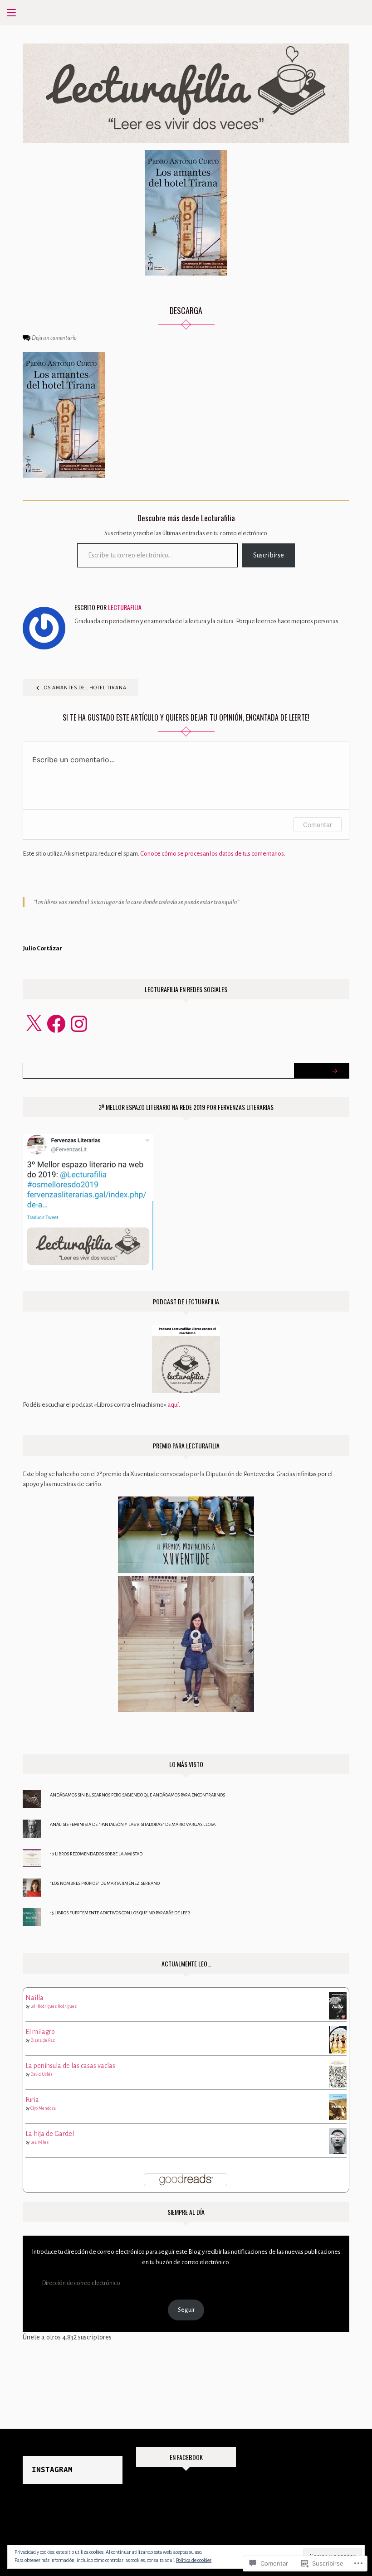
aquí (173, 1405)
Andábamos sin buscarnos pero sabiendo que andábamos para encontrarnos (137, 1795)
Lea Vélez (39, 2142)
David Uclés (42, 2074)
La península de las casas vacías (70, 2066)
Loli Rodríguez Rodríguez (54, 2006)
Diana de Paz (43, 2040)
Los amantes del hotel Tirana (84, 688)
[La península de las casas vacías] (338, 2073)
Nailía (34, 1998)
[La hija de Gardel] (338, 2140)
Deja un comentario (54, 338)
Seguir (186, 2310)
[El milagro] (338, 2040)
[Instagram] (79, 1024)
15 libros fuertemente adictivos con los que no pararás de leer (120, 1913)
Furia (32, 2100)
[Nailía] (338, 2005)
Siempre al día (186, 2212)
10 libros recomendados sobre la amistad (96, 1854)
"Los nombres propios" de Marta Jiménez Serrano (105, 1883)
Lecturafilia (125, 607)
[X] (34, 1024)
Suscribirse (269, 555)
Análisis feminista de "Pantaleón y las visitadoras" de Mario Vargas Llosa (133, 1824)
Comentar (318, 825)
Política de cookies (194, 2560)
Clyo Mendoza (43, 2108)
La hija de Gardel (50, 2134)
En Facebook (186, 2457)
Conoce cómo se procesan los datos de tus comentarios (212, 854)
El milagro (40, 2032)
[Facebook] (56, 1024)
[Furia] (338, 2106)
